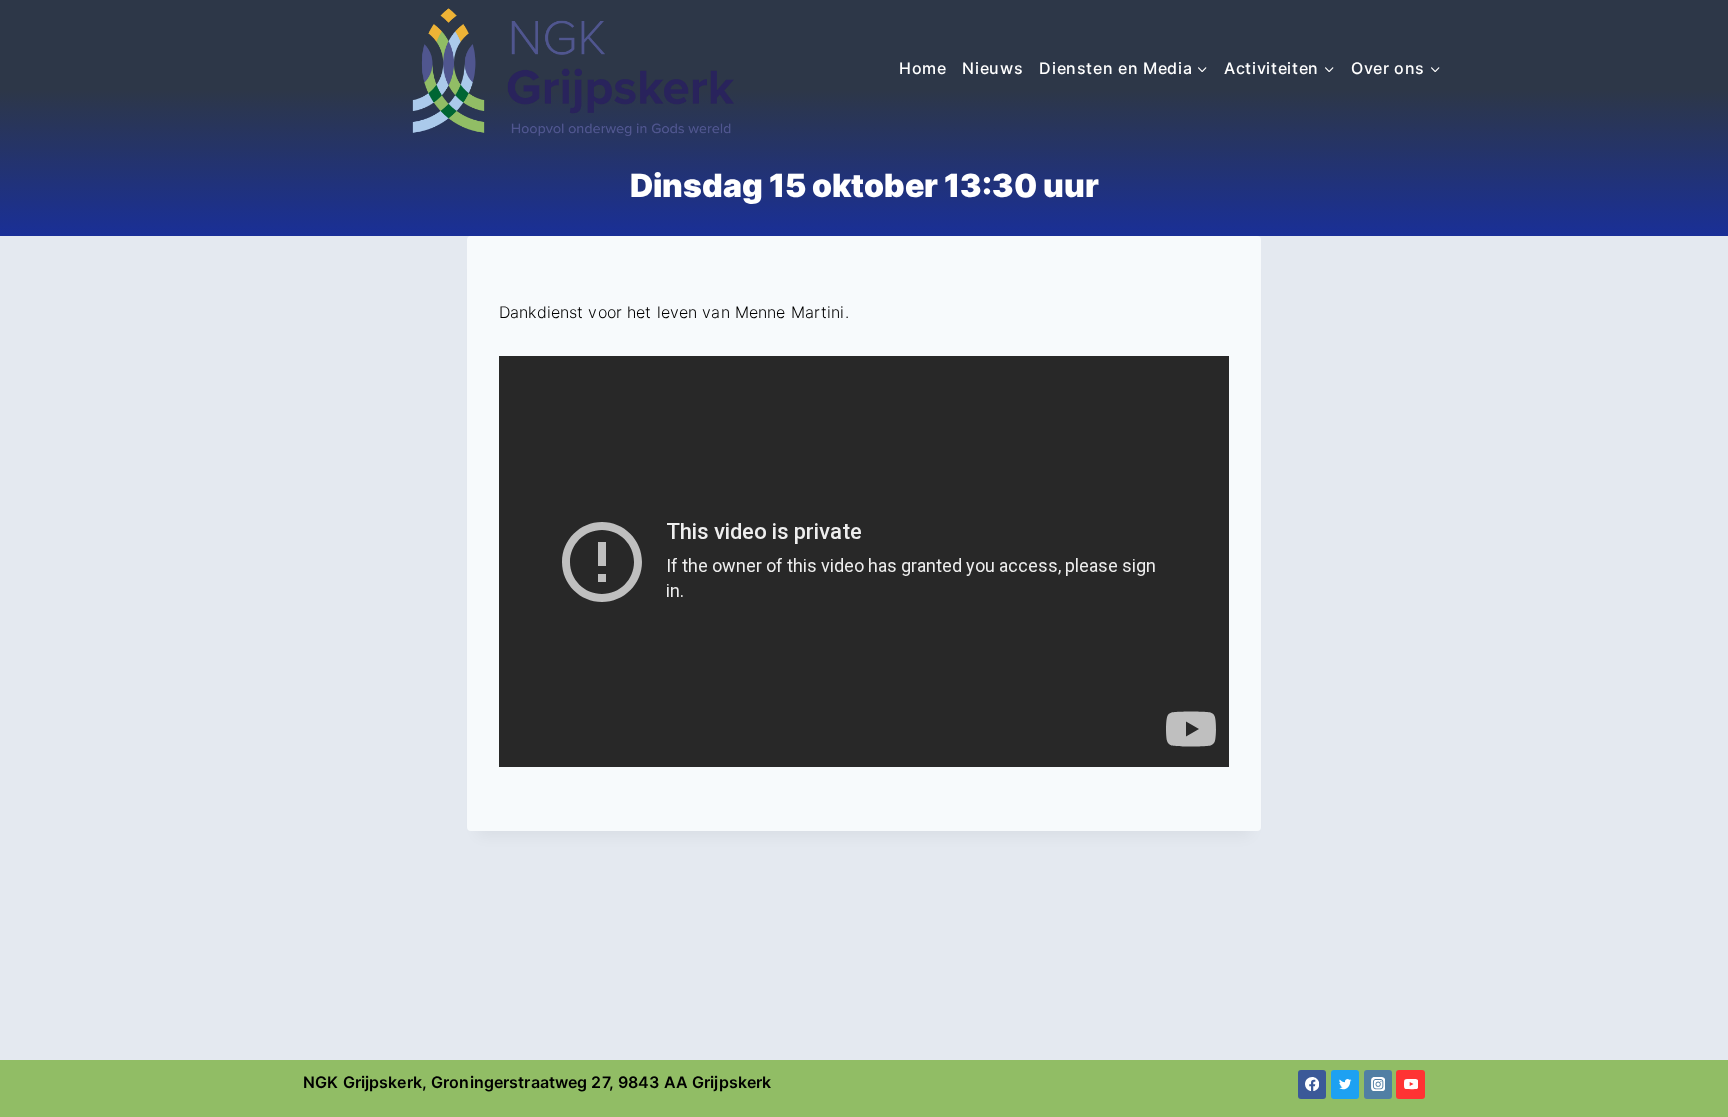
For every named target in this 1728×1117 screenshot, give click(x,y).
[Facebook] (1312, 1084)
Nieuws (992, 68)
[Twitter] (1345, 1084)
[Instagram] (1378, 1084)
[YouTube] (1410, 1084)
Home (923, 68)
